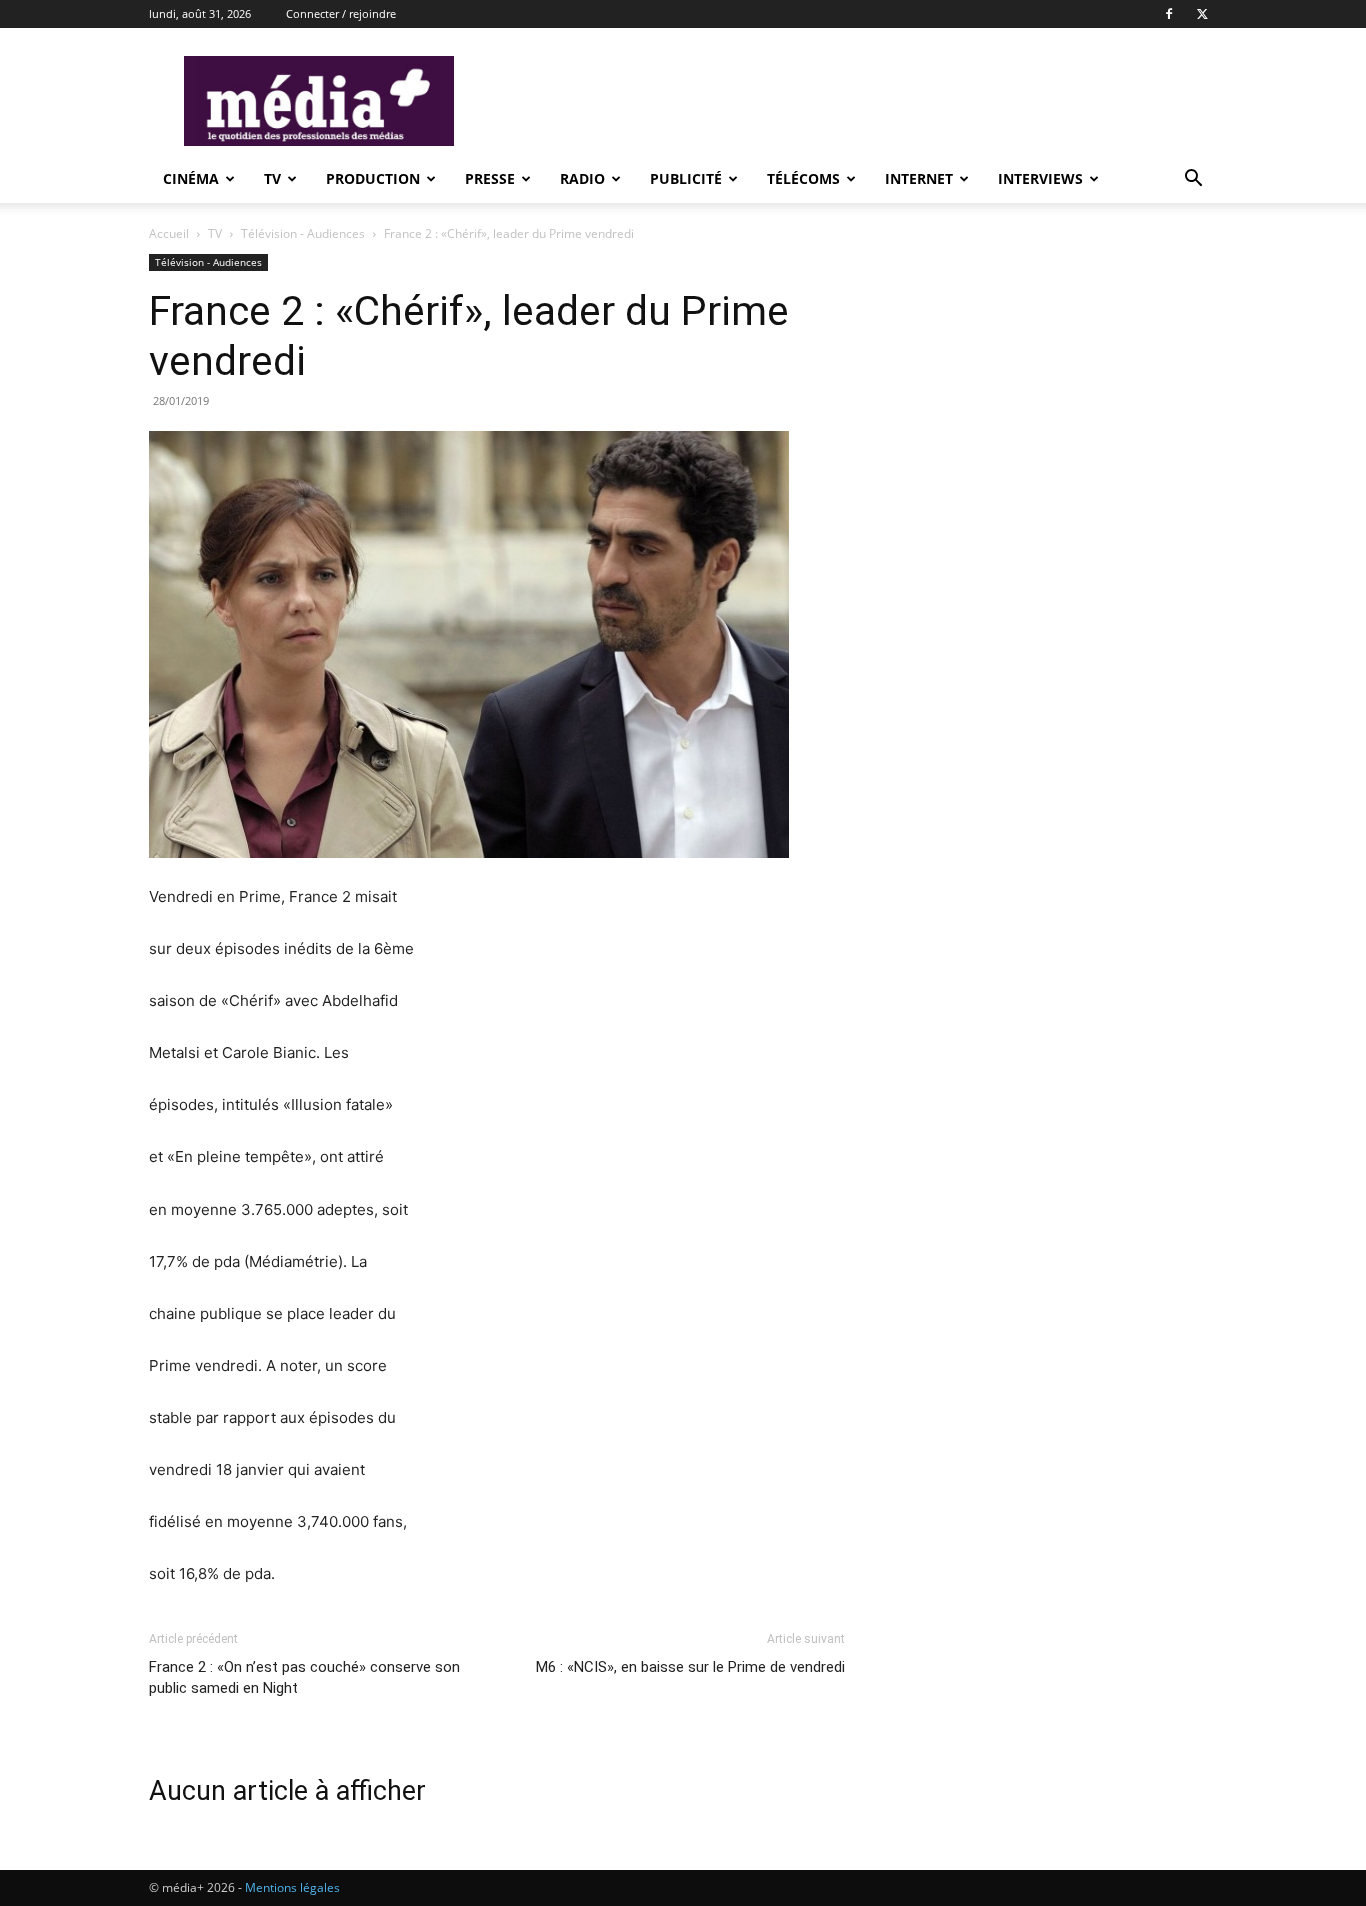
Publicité (686, 178)
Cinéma (191, 178)
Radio (582, 178)
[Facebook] (1169, 14)
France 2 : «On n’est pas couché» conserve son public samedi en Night (304, 1677)
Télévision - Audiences (304, 233)
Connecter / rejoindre (341, 13)
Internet (919, 178)
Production (373, 178)
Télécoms (803, 178)
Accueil (169, 233)
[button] (1193, 180)
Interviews (1040, 178)
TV (272, 178)
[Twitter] (1202, 14)
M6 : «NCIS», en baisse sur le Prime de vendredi (690, 1667)
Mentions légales (292, 1887)
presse (490, 178)
